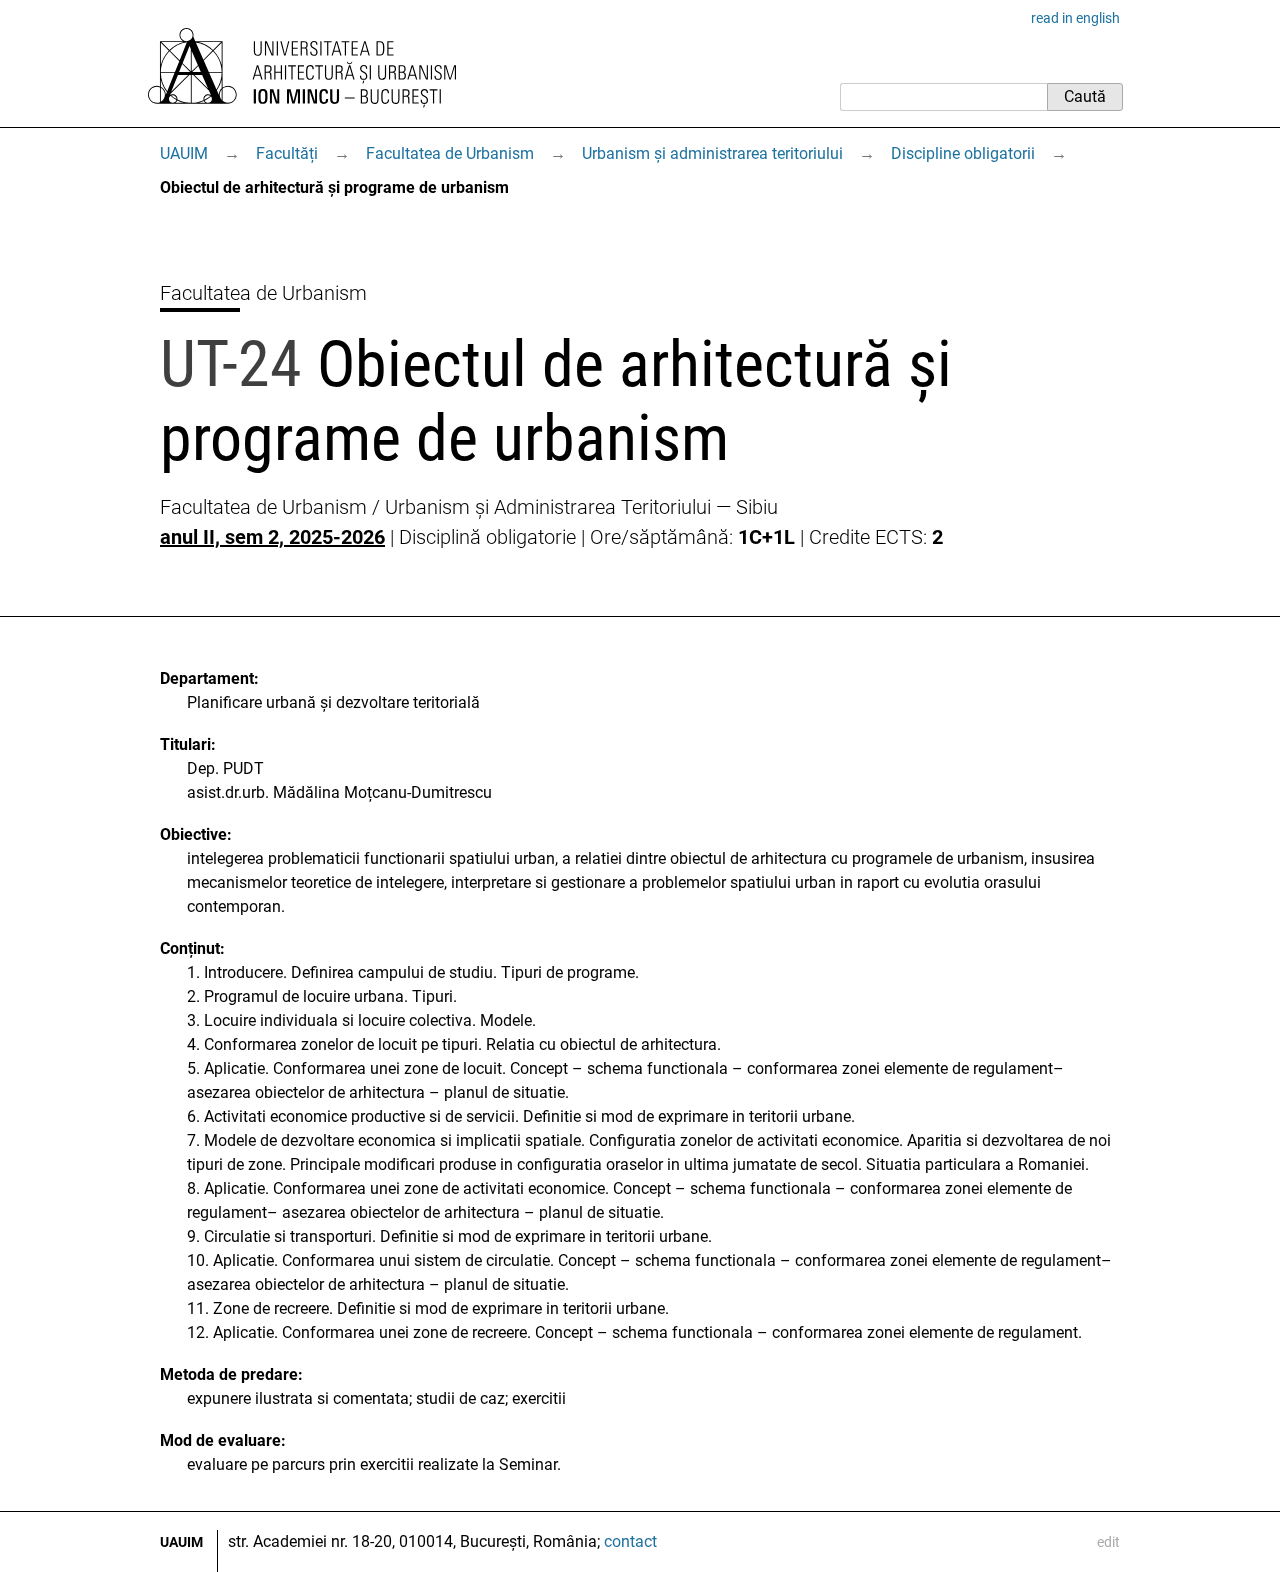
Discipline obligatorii (963, 153)
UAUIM (184, 153)
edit (1108, 1542)
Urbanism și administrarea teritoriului (712, 153)
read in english (1075, 18)
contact (630, 1541)
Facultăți (287, 153)
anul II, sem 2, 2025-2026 (272, 537)
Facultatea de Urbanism (450, 153)
